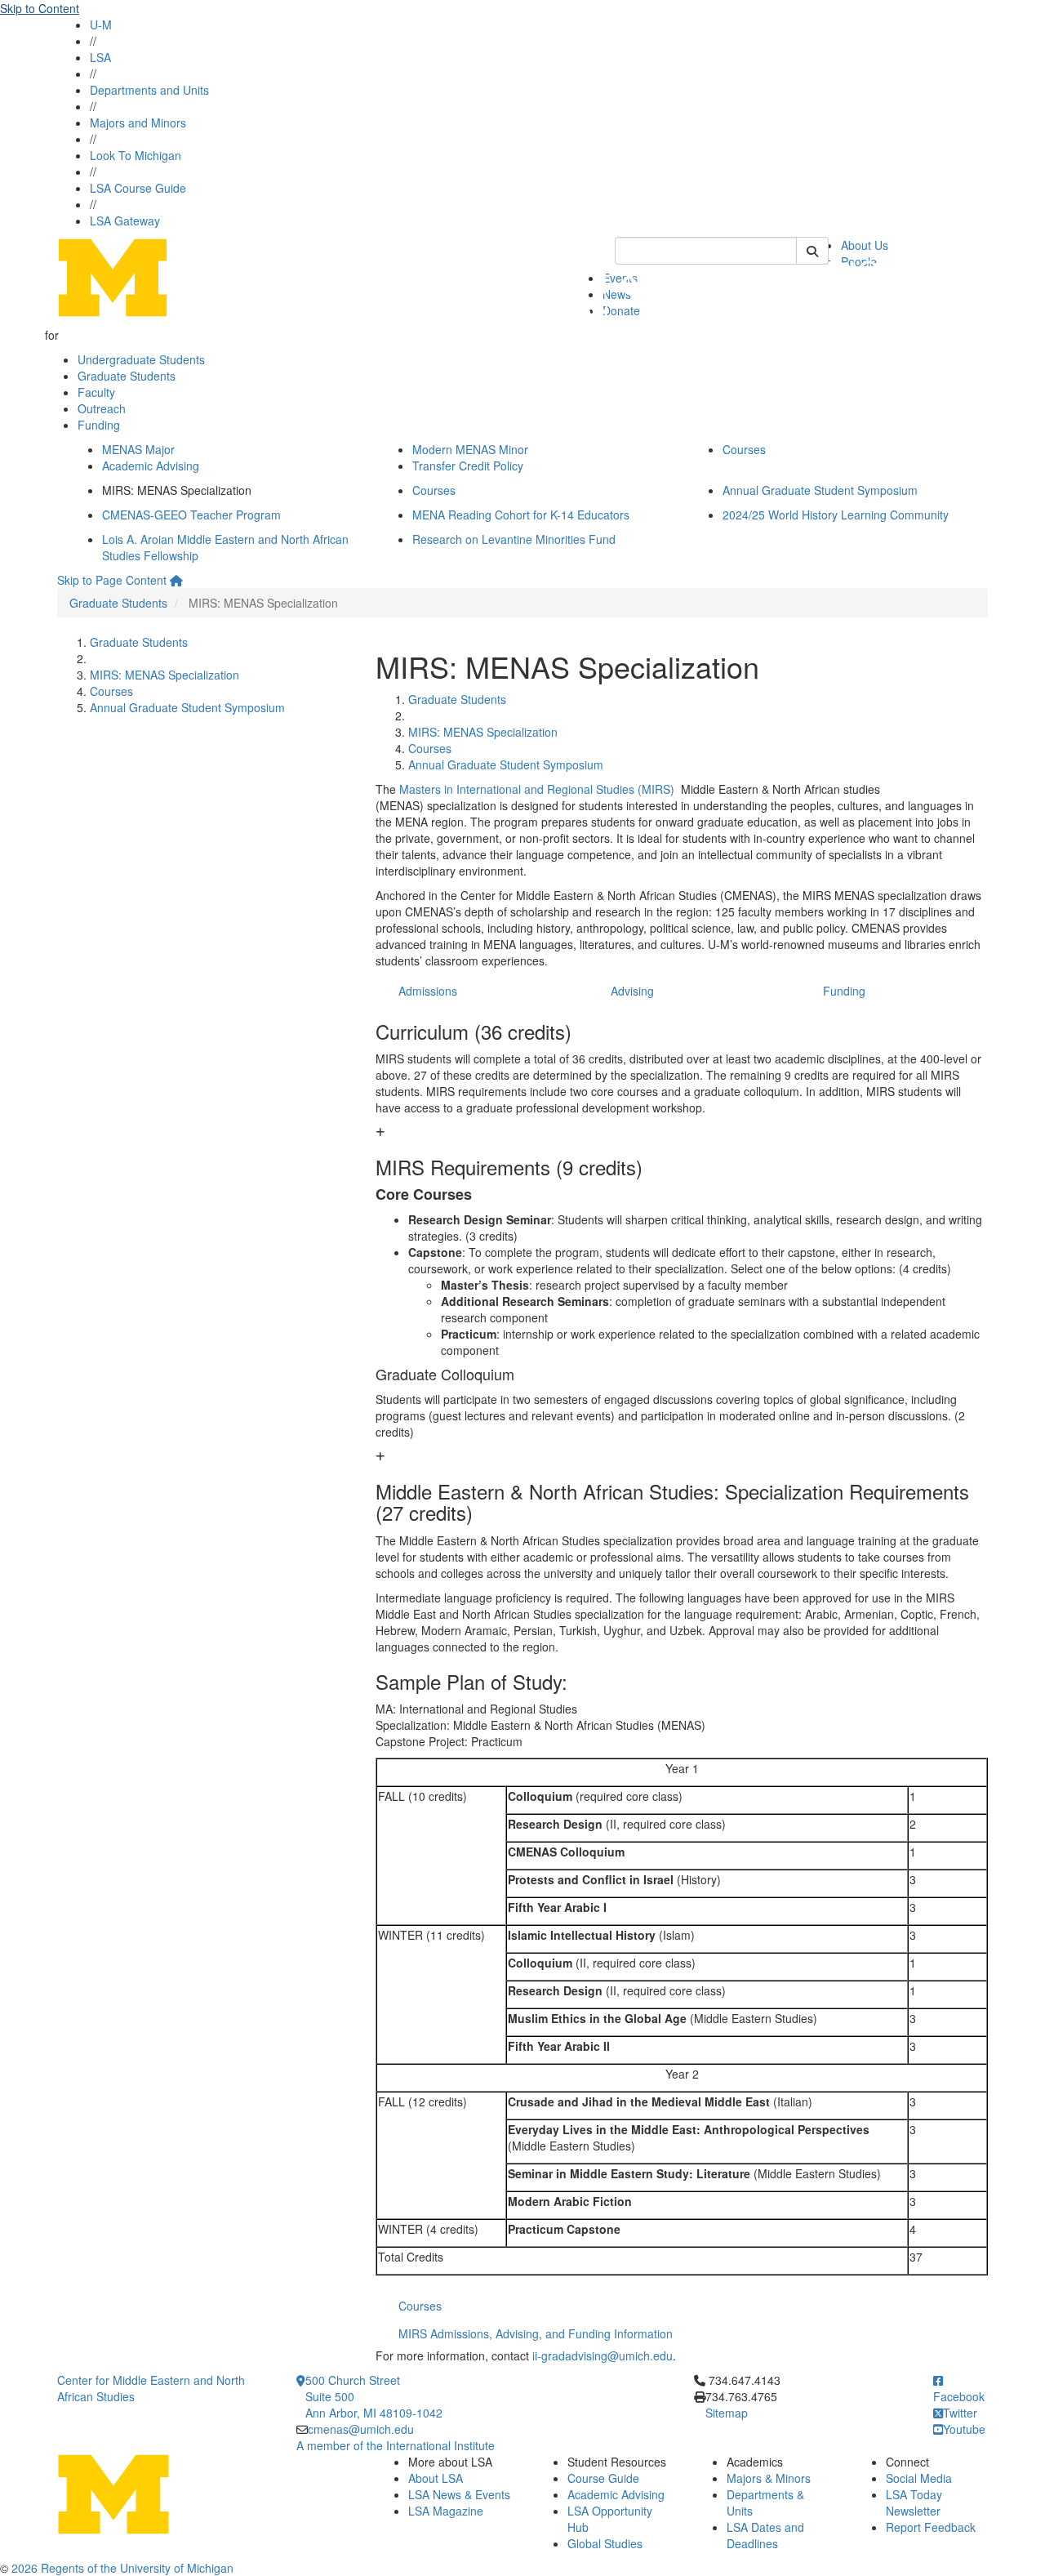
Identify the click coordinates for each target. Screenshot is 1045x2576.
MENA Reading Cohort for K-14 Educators (521, 515)
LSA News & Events (459, 2494)
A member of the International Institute (396, 2445)
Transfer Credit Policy (468, 466)
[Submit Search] (812, 251)
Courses (744, 449)
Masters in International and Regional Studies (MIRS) (538, 789)
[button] (682, 1151)
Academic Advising (151, 466)
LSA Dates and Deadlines (765, 2535)
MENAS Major (138, 449)
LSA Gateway (125, 221)
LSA (100, 57)
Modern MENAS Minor (470, 449)
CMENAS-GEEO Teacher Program (191, 515)
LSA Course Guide (138, 188)
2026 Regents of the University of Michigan (122, 2568)
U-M (101, 25)
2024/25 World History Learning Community (836, 515)
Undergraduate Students (141, 359)
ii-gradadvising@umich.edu (603, 2355)
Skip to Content (40, 8)
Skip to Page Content (112, 580)
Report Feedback (931, 2527)
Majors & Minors (769, 2478)
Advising (632, 991)
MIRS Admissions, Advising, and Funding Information (536, 2333)
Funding (99, 425)
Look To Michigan (136, 155)
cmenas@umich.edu (361, 2429)
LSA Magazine (446, 2511)
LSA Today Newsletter (914, 2502)
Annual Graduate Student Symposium (820, 490)
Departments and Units (149, 90)
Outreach (102, 408)
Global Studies (605, 2543)
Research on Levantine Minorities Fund (514, 539)
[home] (176, 580)
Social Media (919, 2478)
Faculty (96, 392)
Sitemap (727, 2413)
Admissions (428, 991)
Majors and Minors (138, 123)
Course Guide (603, 2478)
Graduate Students (127, 376)
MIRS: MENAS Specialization (165, 675)
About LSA (436, 2478)
